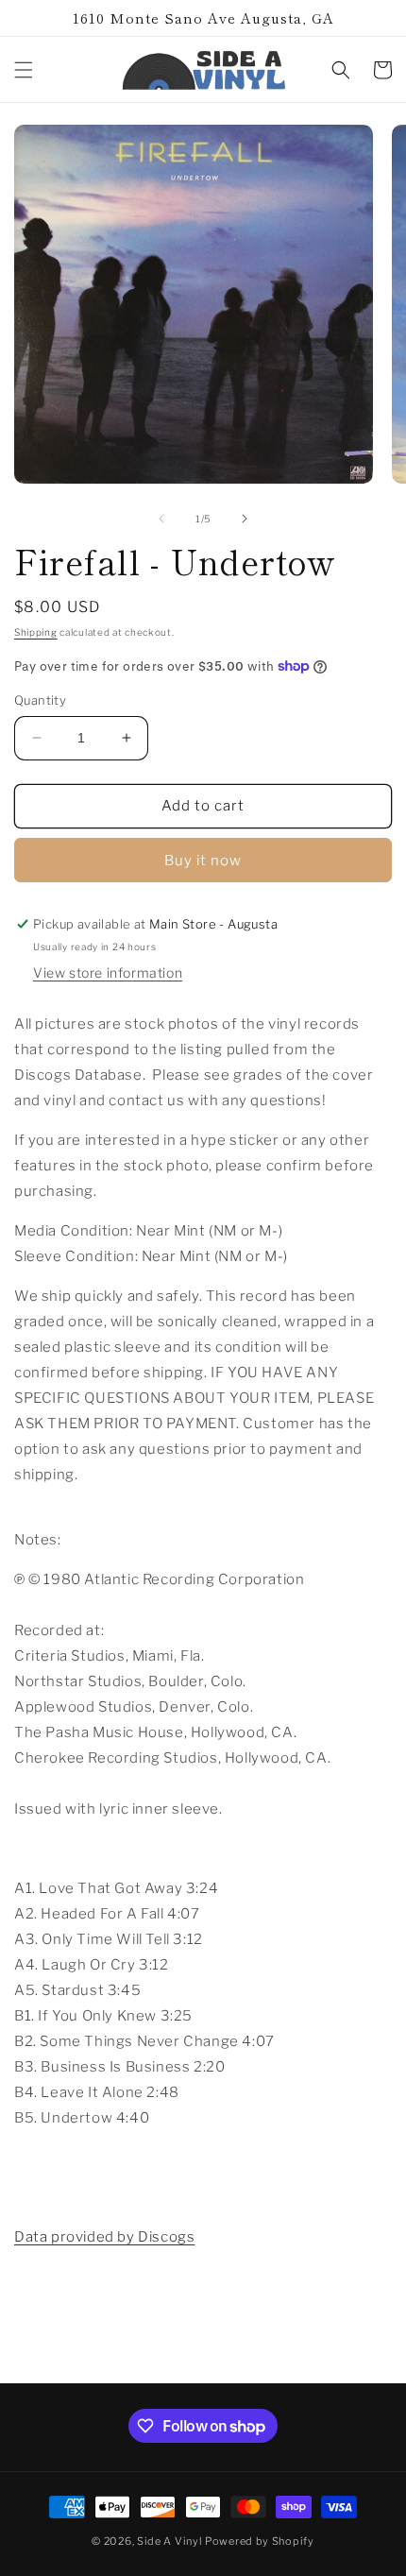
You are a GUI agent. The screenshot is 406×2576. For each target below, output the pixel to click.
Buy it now (203, 861)
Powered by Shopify (260, 2541)
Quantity (40, 700)
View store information (108, 972)
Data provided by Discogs (104, 2237)
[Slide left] (161, 519)
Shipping (36, 632)
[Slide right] (245, 519)
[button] (24, 70)
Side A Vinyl (169, 2541)
